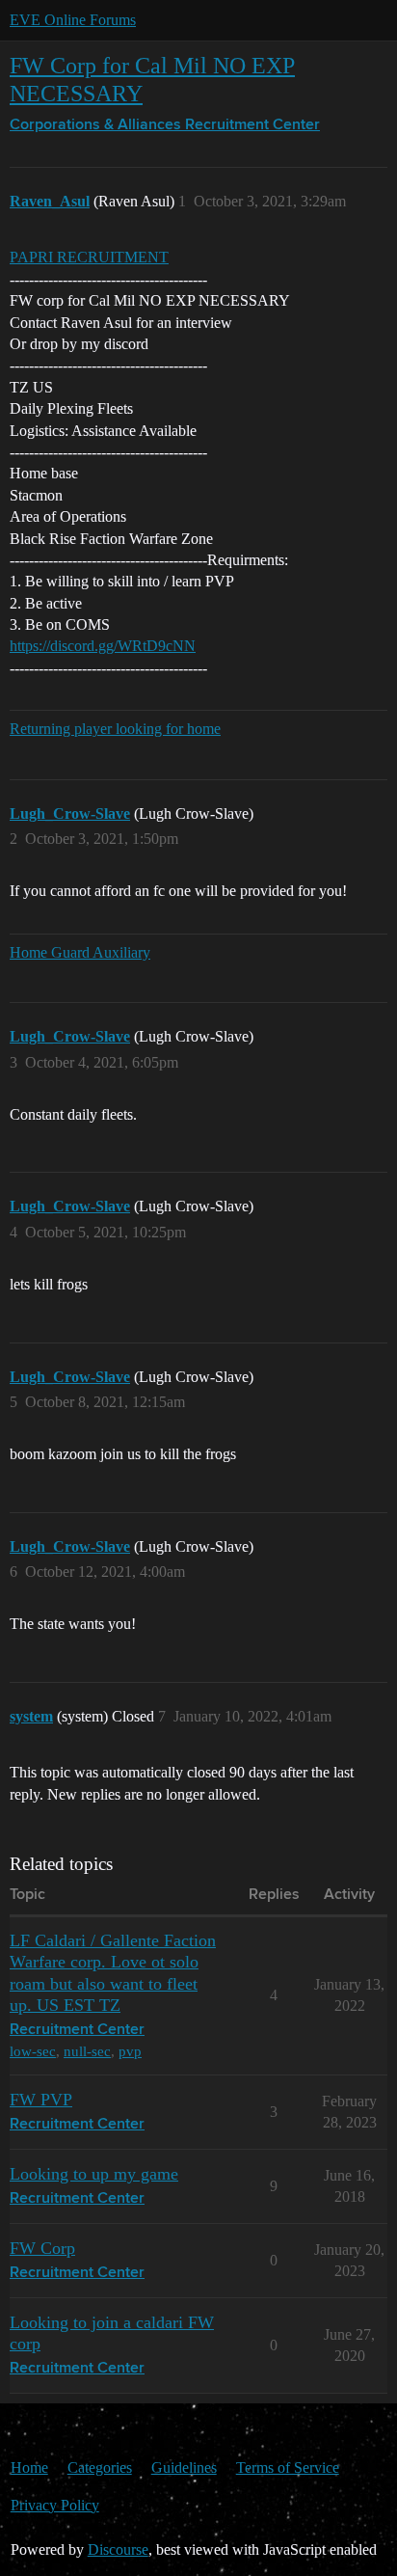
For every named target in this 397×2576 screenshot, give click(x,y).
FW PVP (41, 2100)
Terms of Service (288, 2468)
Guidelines (184, 2468)
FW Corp (42, 2248)
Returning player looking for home (115, 729)
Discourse (118, 2549)
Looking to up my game (94, 2174)
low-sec (33, 2051)
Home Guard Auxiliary (80, 952)
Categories (100, 2468)
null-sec (87, 2051)
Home (29, 2468)
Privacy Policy (55, 2505)
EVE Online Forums (73, 20)
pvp (130, 2051)
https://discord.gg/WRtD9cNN (103, 646)
